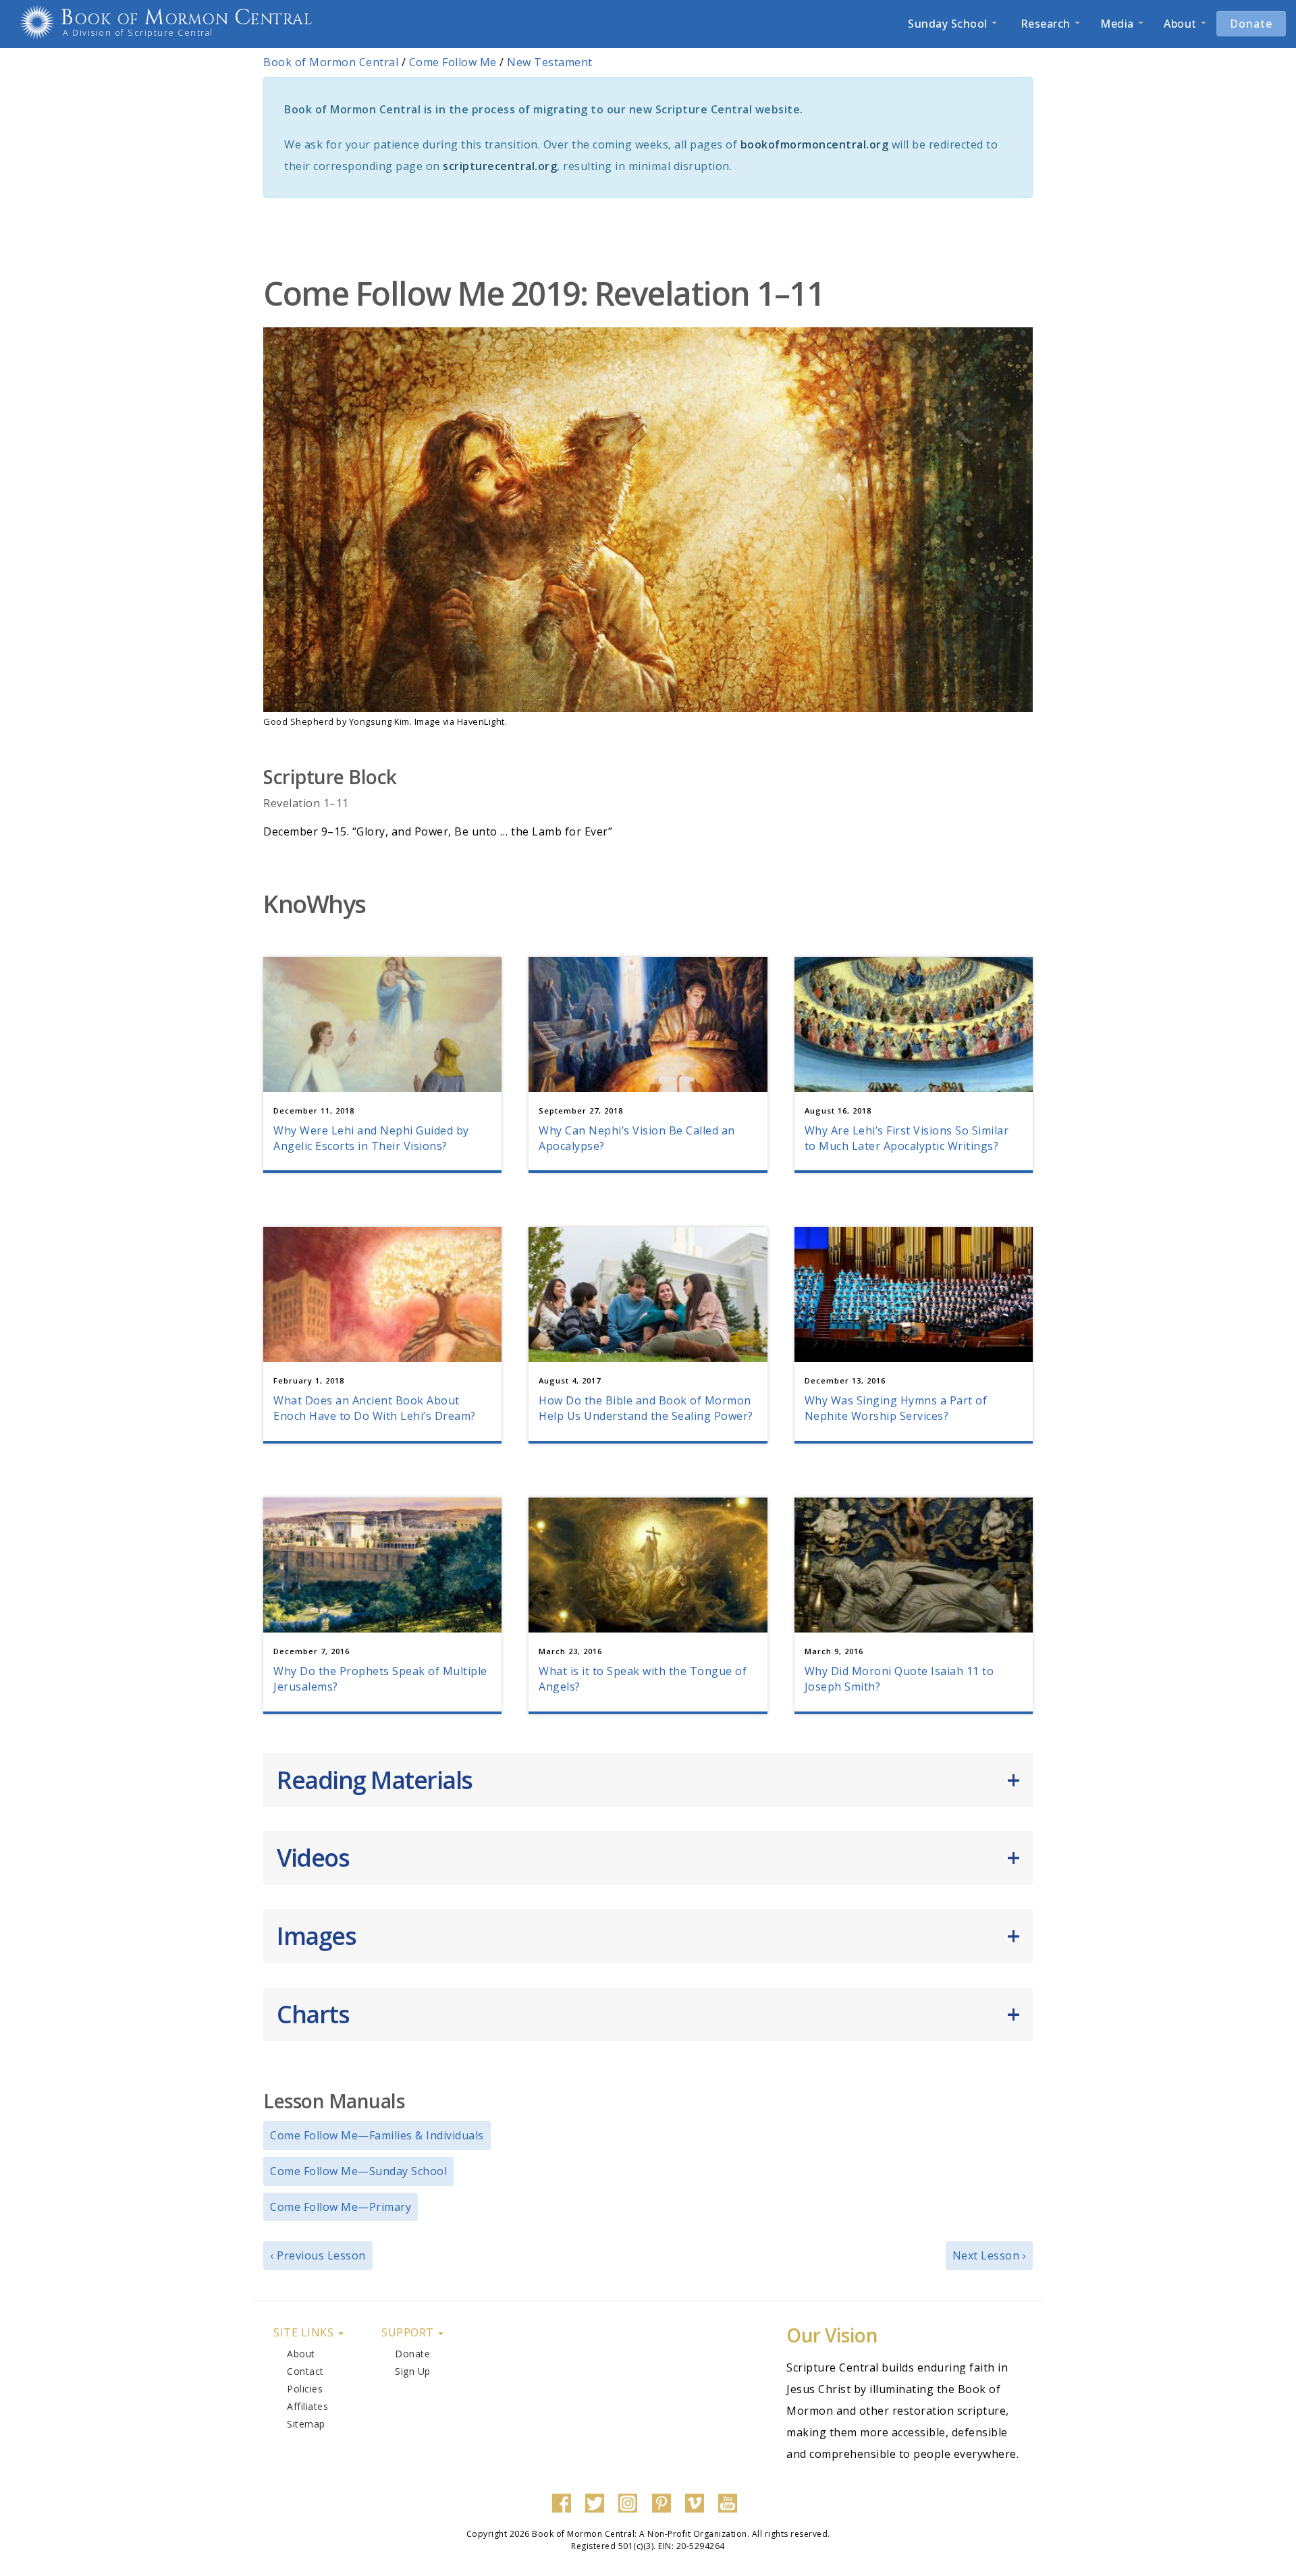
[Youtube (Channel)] (731, 2502)
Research (1045, 24)
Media (1118, 24)
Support (409, 2332)
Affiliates (307, 2406)
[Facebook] (565, 2502)
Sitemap (306, 2424)
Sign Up (413, 2371)
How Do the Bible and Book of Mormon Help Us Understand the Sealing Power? (646, 1408)
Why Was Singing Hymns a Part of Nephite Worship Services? (896, 1408)
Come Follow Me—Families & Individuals (377, 2135)
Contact (305, 2371)
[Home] (42, 22)
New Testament (550, 62)
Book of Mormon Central (187, 18)
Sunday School (949, 24)
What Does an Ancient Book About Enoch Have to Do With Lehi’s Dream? (375, 1408)
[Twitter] (598, 2502)
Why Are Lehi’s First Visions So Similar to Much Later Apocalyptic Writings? (907, 1138)
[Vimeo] (698, 2502)
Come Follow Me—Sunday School (358, 2171)
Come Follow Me (453, 62)
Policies (305, 2389)
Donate (1251, 24)
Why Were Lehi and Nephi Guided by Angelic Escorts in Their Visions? (371, 1138)
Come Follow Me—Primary (341, 2207)
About (1182, 24)
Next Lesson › (990, 2255)
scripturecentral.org (500, 166)
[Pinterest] (665, 2502)
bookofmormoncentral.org (815, 144)
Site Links (305, 2332)
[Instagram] (631, 2502)
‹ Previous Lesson (318, 2255)
